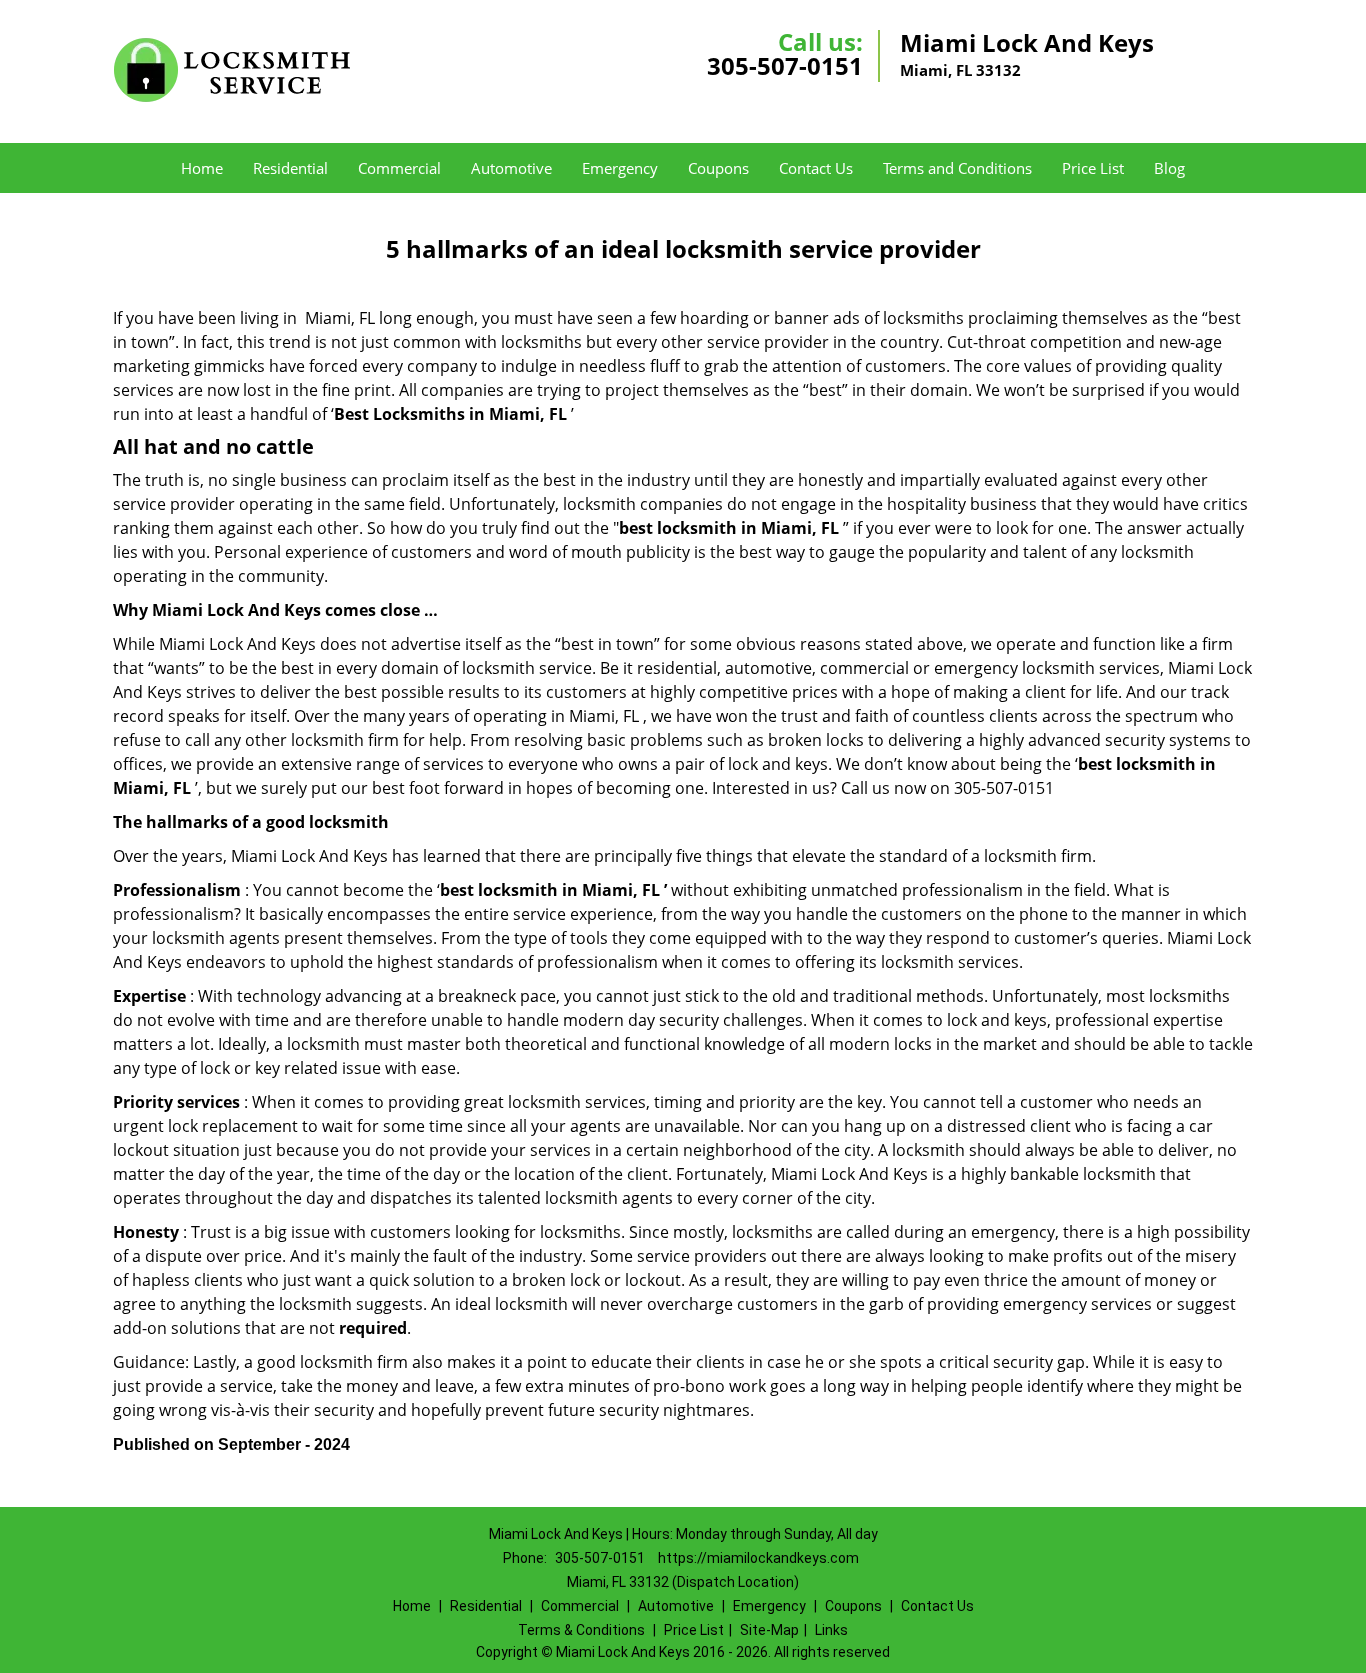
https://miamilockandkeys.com (758, 1558)
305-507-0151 (785, 65)
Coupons (718, 168)
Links (831, 1630)
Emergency (620, 168)
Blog (1169, 168)
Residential (290, 168)
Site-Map (769, 1630)
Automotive (511, 168)
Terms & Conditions (581, 1630)
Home (202, 168)
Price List (1093, 168)
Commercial (399, 168)
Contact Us (816, 168)
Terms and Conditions (957, 168)
